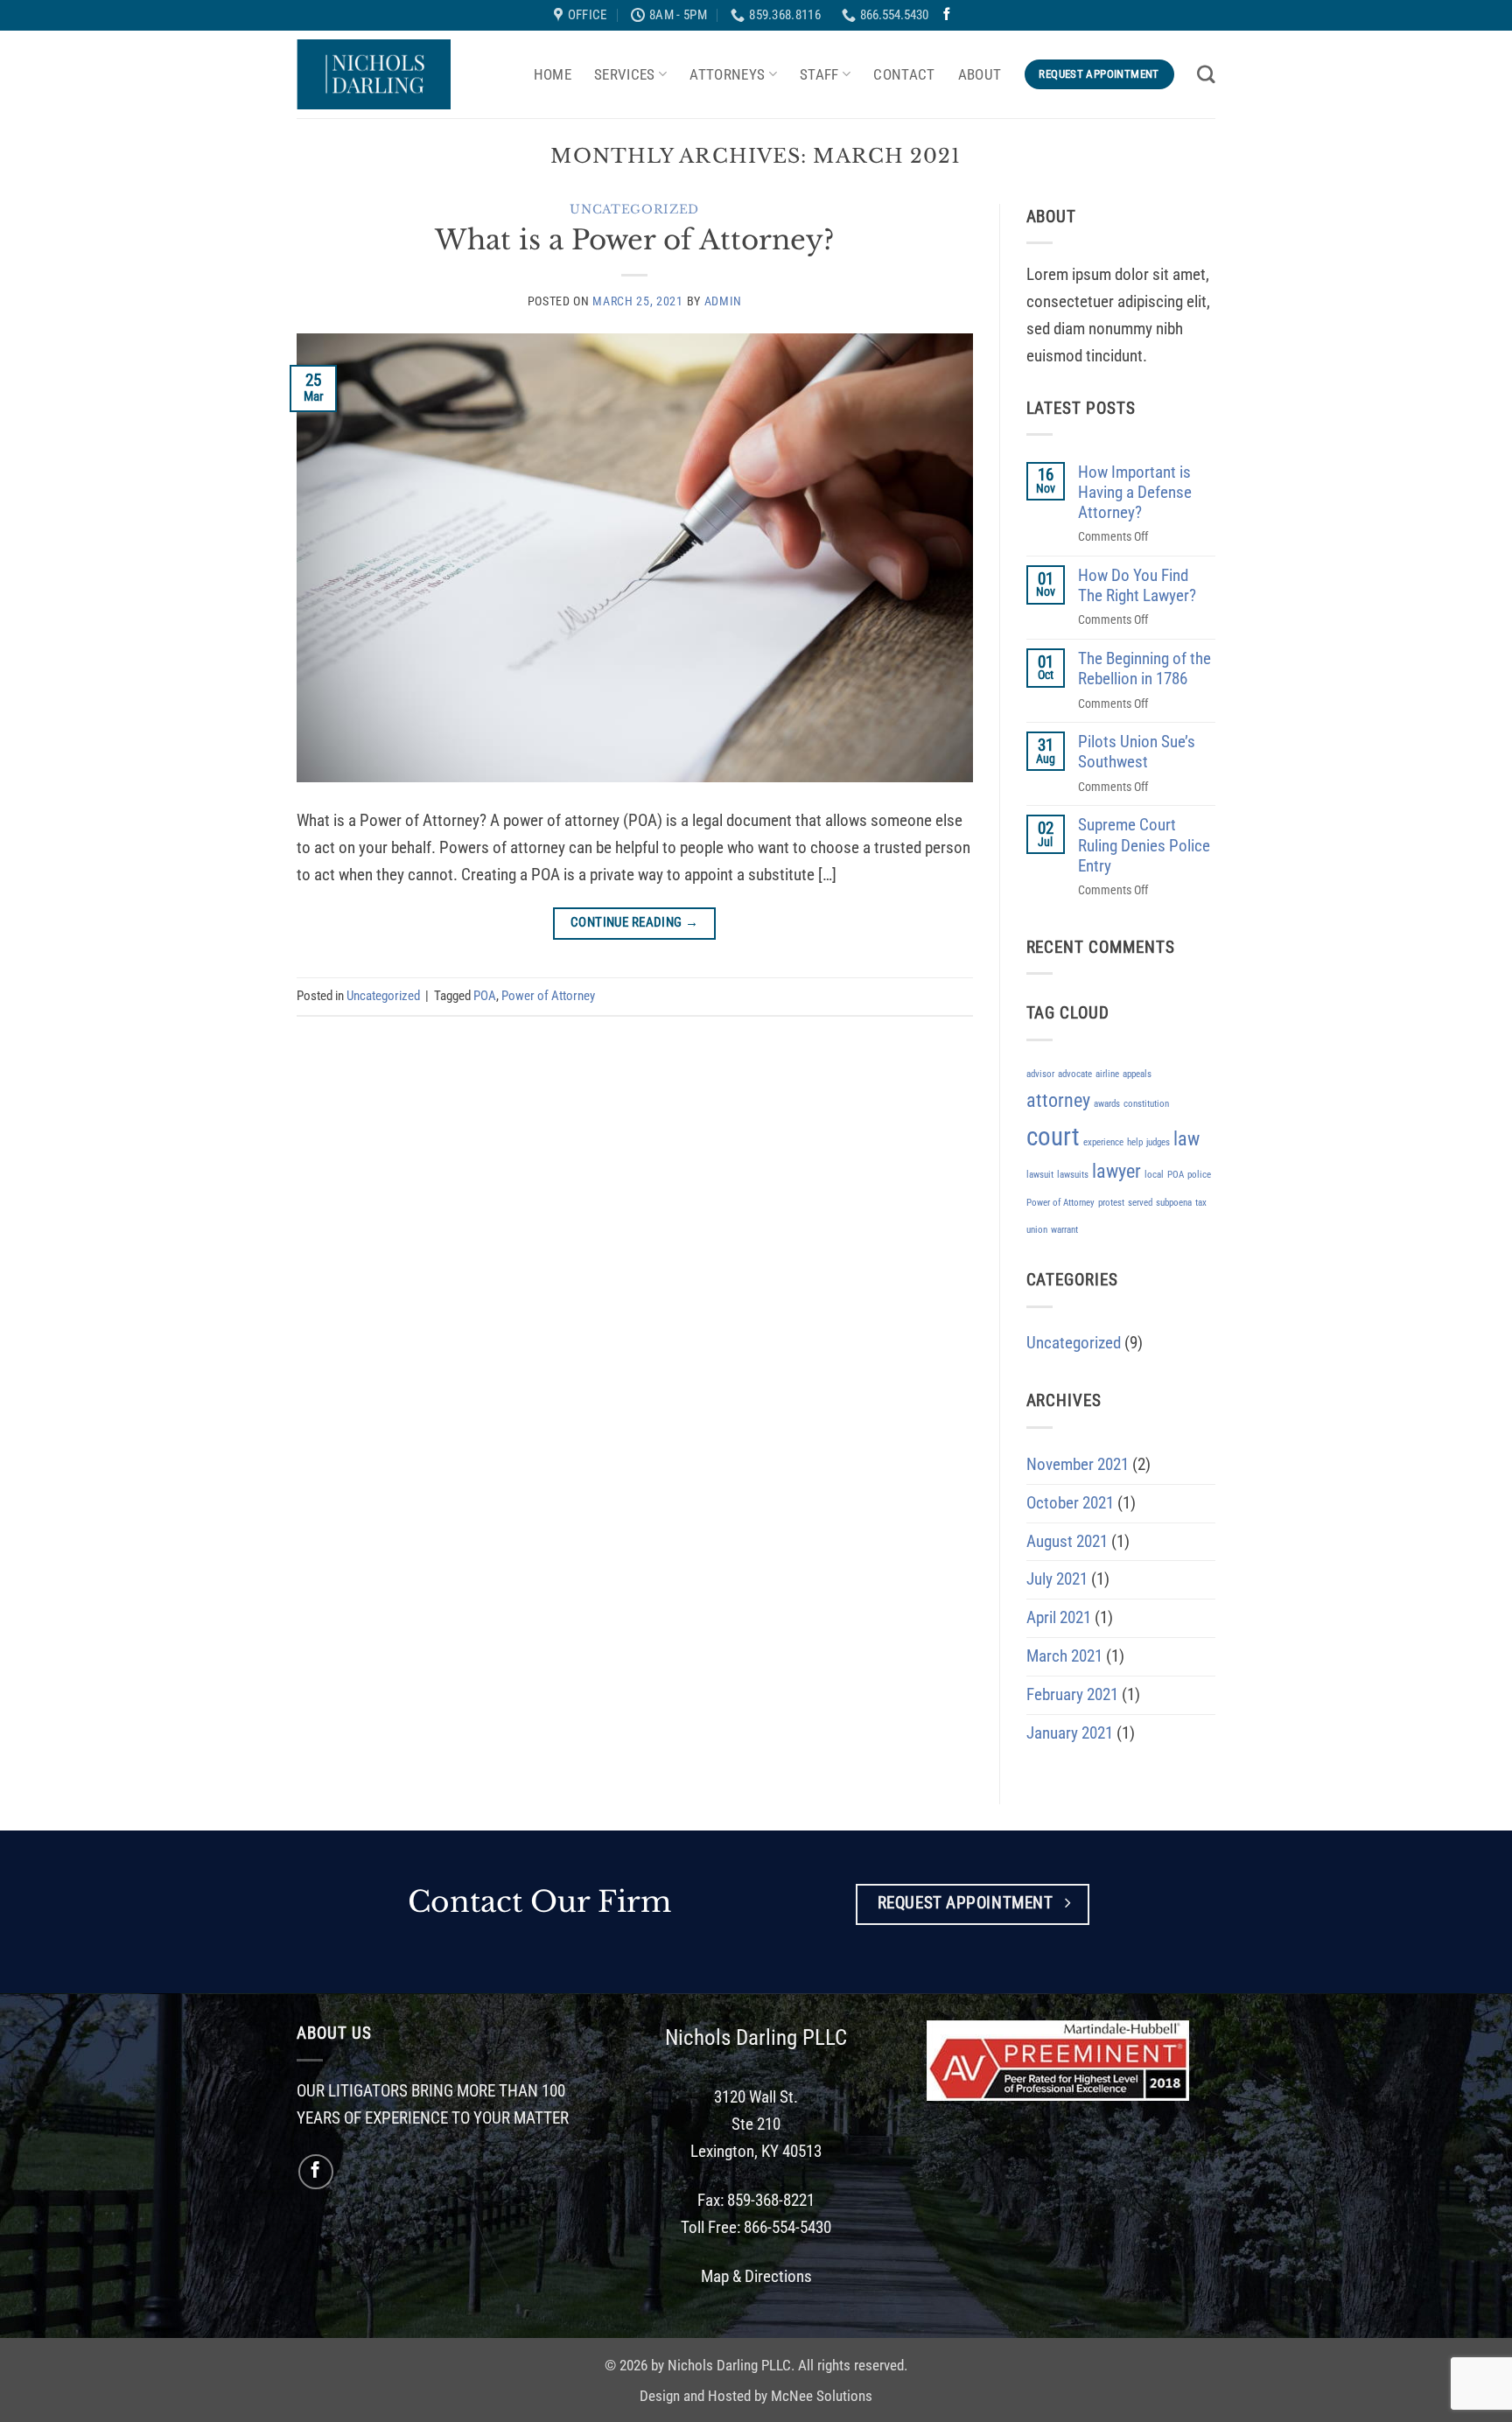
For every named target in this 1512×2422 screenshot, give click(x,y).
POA (485, 996)
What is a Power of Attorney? (634, 240)
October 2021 (1070, 1503)
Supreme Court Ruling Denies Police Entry (1144, 845)
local (1154, 1175)
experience (1103, 1142)
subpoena (1174, 1203)
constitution (1146, 1104)
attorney (1058, 1100)
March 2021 (1064, 1656)
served (1140, 1203)
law (1186, 1139)
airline (1107, 1074)
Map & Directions (756, 2276)
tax (1201, 1203)
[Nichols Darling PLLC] (374, 74)
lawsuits (1073, 1175)
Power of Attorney (548, 996)
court (1053, 1137)
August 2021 (1067, 1541)
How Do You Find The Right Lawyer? (1137, 585)
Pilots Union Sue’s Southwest (1137, 752)
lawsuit (1040, 1175)
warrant (1064, 1230)
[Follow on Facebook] (947, 15)
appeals (1137, 1074)
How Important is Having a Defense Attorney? (1135, 492)
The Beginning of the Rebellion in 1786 (1144, 668)
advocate (1075, 1074)
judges (1158, 1142)
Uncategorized (634, 210)
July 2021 (1057, 1579)
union (1037, 1230)
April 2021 (1059, 1617)
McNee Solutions (822, 2396)
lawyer (1116, 1171)
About (980, 74)
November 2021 (1078, 1464)
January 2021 (1070, 1733)
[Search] (1206, 74)
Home (553, 74)
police (1199, 1175)
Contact (904, 74)
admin (723, 301)
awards (1107, 1104)
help (1135, 1142)
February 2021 (1072, 1694)
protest (1111, 1203)
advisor (1040, 1074)
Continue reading (635, 923)
